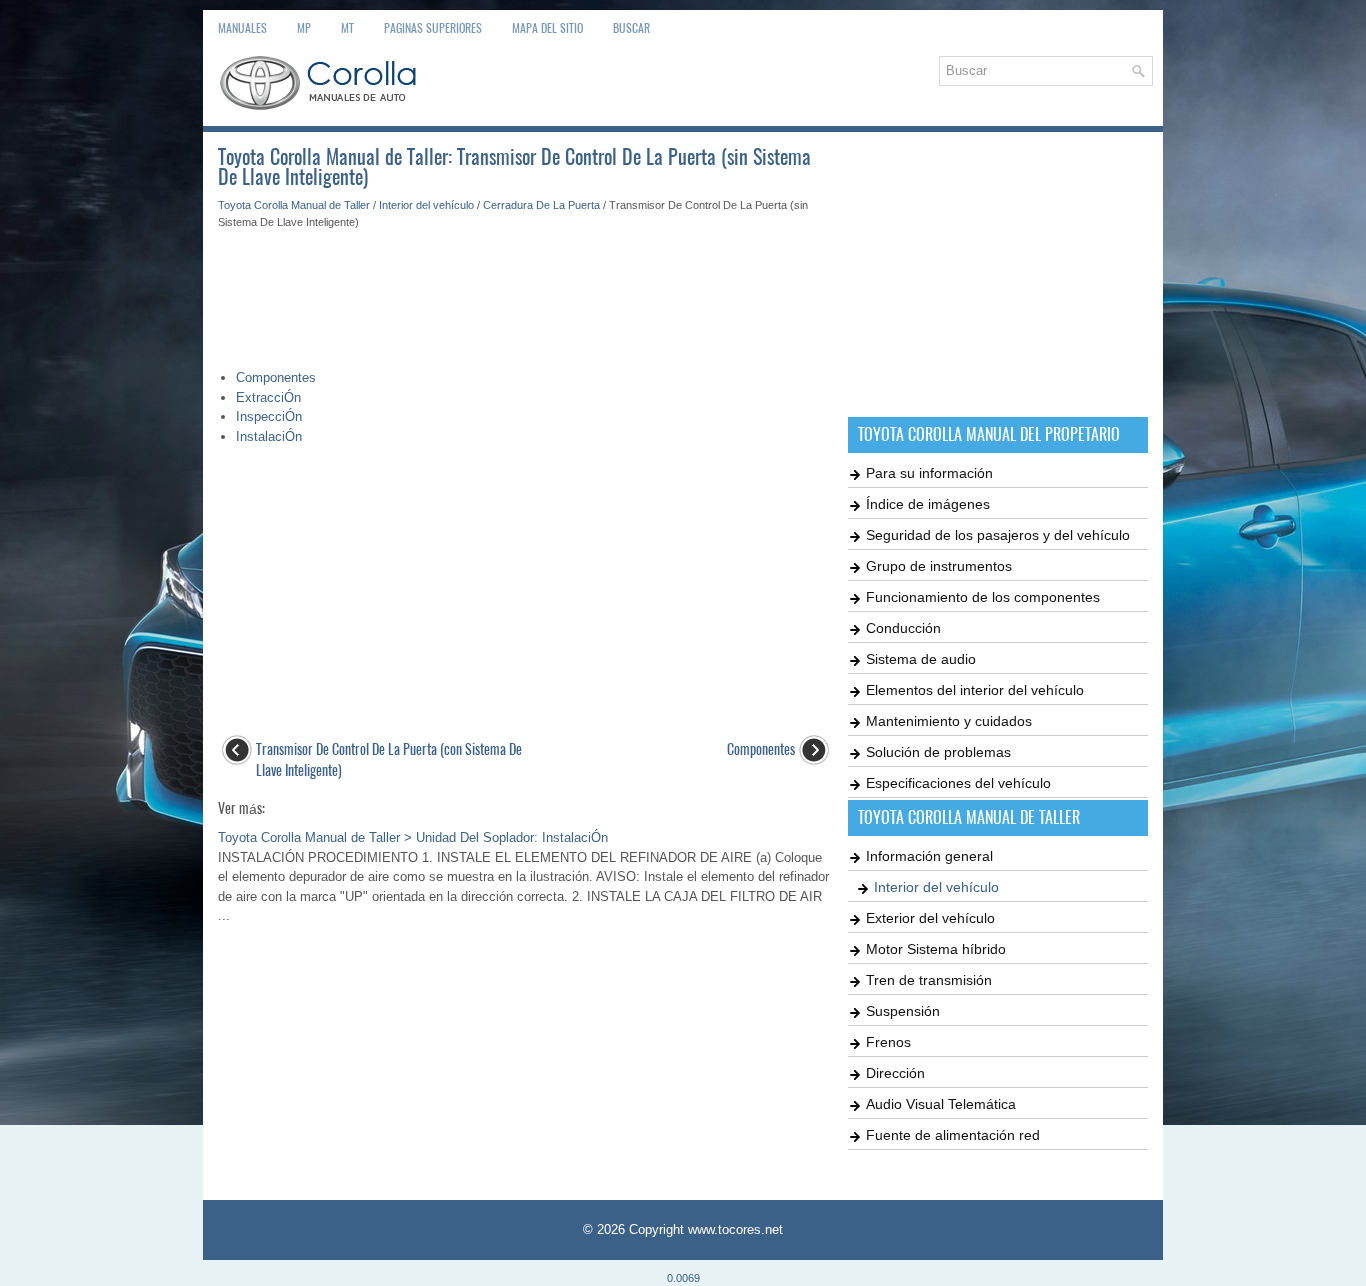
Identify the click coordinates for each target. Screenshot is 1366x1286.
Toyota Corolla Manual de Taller (294, 205)
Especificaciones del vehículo (958, 783)
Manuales (242, 28)
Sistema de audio (921, 659)
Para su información (929, 473)
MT (347, 28)
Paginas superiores (433, 28)
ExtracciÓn (268, 397)
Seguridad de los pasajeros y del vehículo (998, 535)
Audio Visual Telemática (941, 1104)
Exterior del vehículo (930, 918)
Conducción (903, 628)
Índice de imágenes (928, 504)
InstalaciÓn (269, 436)
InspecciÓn (269, 416)
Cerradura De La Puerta (541, 205)
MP (304, 28)
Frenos (888, 1042)
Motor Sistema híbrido (936, 949)
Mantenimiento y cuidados (949, 721)
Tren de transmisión (929, 980)
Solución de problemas (938, 752)
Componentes (276, 377)
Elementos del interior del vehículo (975, 690)
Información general (929, 856)
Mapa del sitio (547, 28)
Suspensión (903, 1011)
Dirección (895, 1073)
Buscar (631, 28)
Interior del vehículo (426, 205)
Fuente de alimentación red (953, 1135)
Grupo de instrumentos (939, 566)
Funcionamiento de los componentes (983, 597)
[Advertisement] (525, 290)
